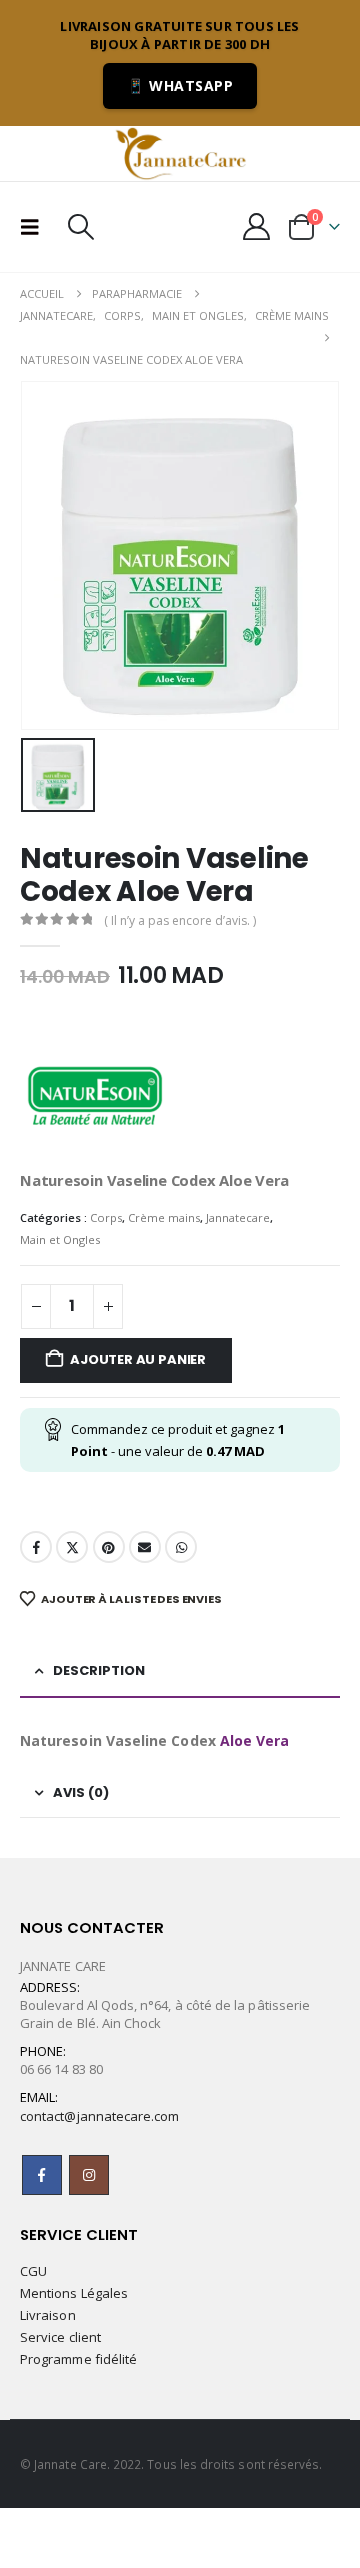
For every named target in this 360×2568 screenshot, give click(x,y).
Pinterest (109, 1547)
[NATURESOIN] (95, 1093)
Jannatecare (238, 1217)
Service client (60, 2337)
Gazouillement (72, 1547)
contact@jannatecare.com (100, 2116)
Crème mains (164, 1217)
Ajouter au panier (138, 1359)
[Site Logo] (180, 153)
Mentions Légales (74, 2293)
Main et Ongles (60, 1239)
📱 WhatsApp (180, 85)
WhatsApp (181, 1547)
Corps (106, 1217)
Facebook (36, 1547)
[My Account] (257, 226)
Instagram (89, 2175)
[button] (36, 227)
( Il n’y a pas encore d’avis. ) (180, 920)
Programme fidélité (78, 2359)
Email (145, 1547)
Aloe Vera (255, 1740)
